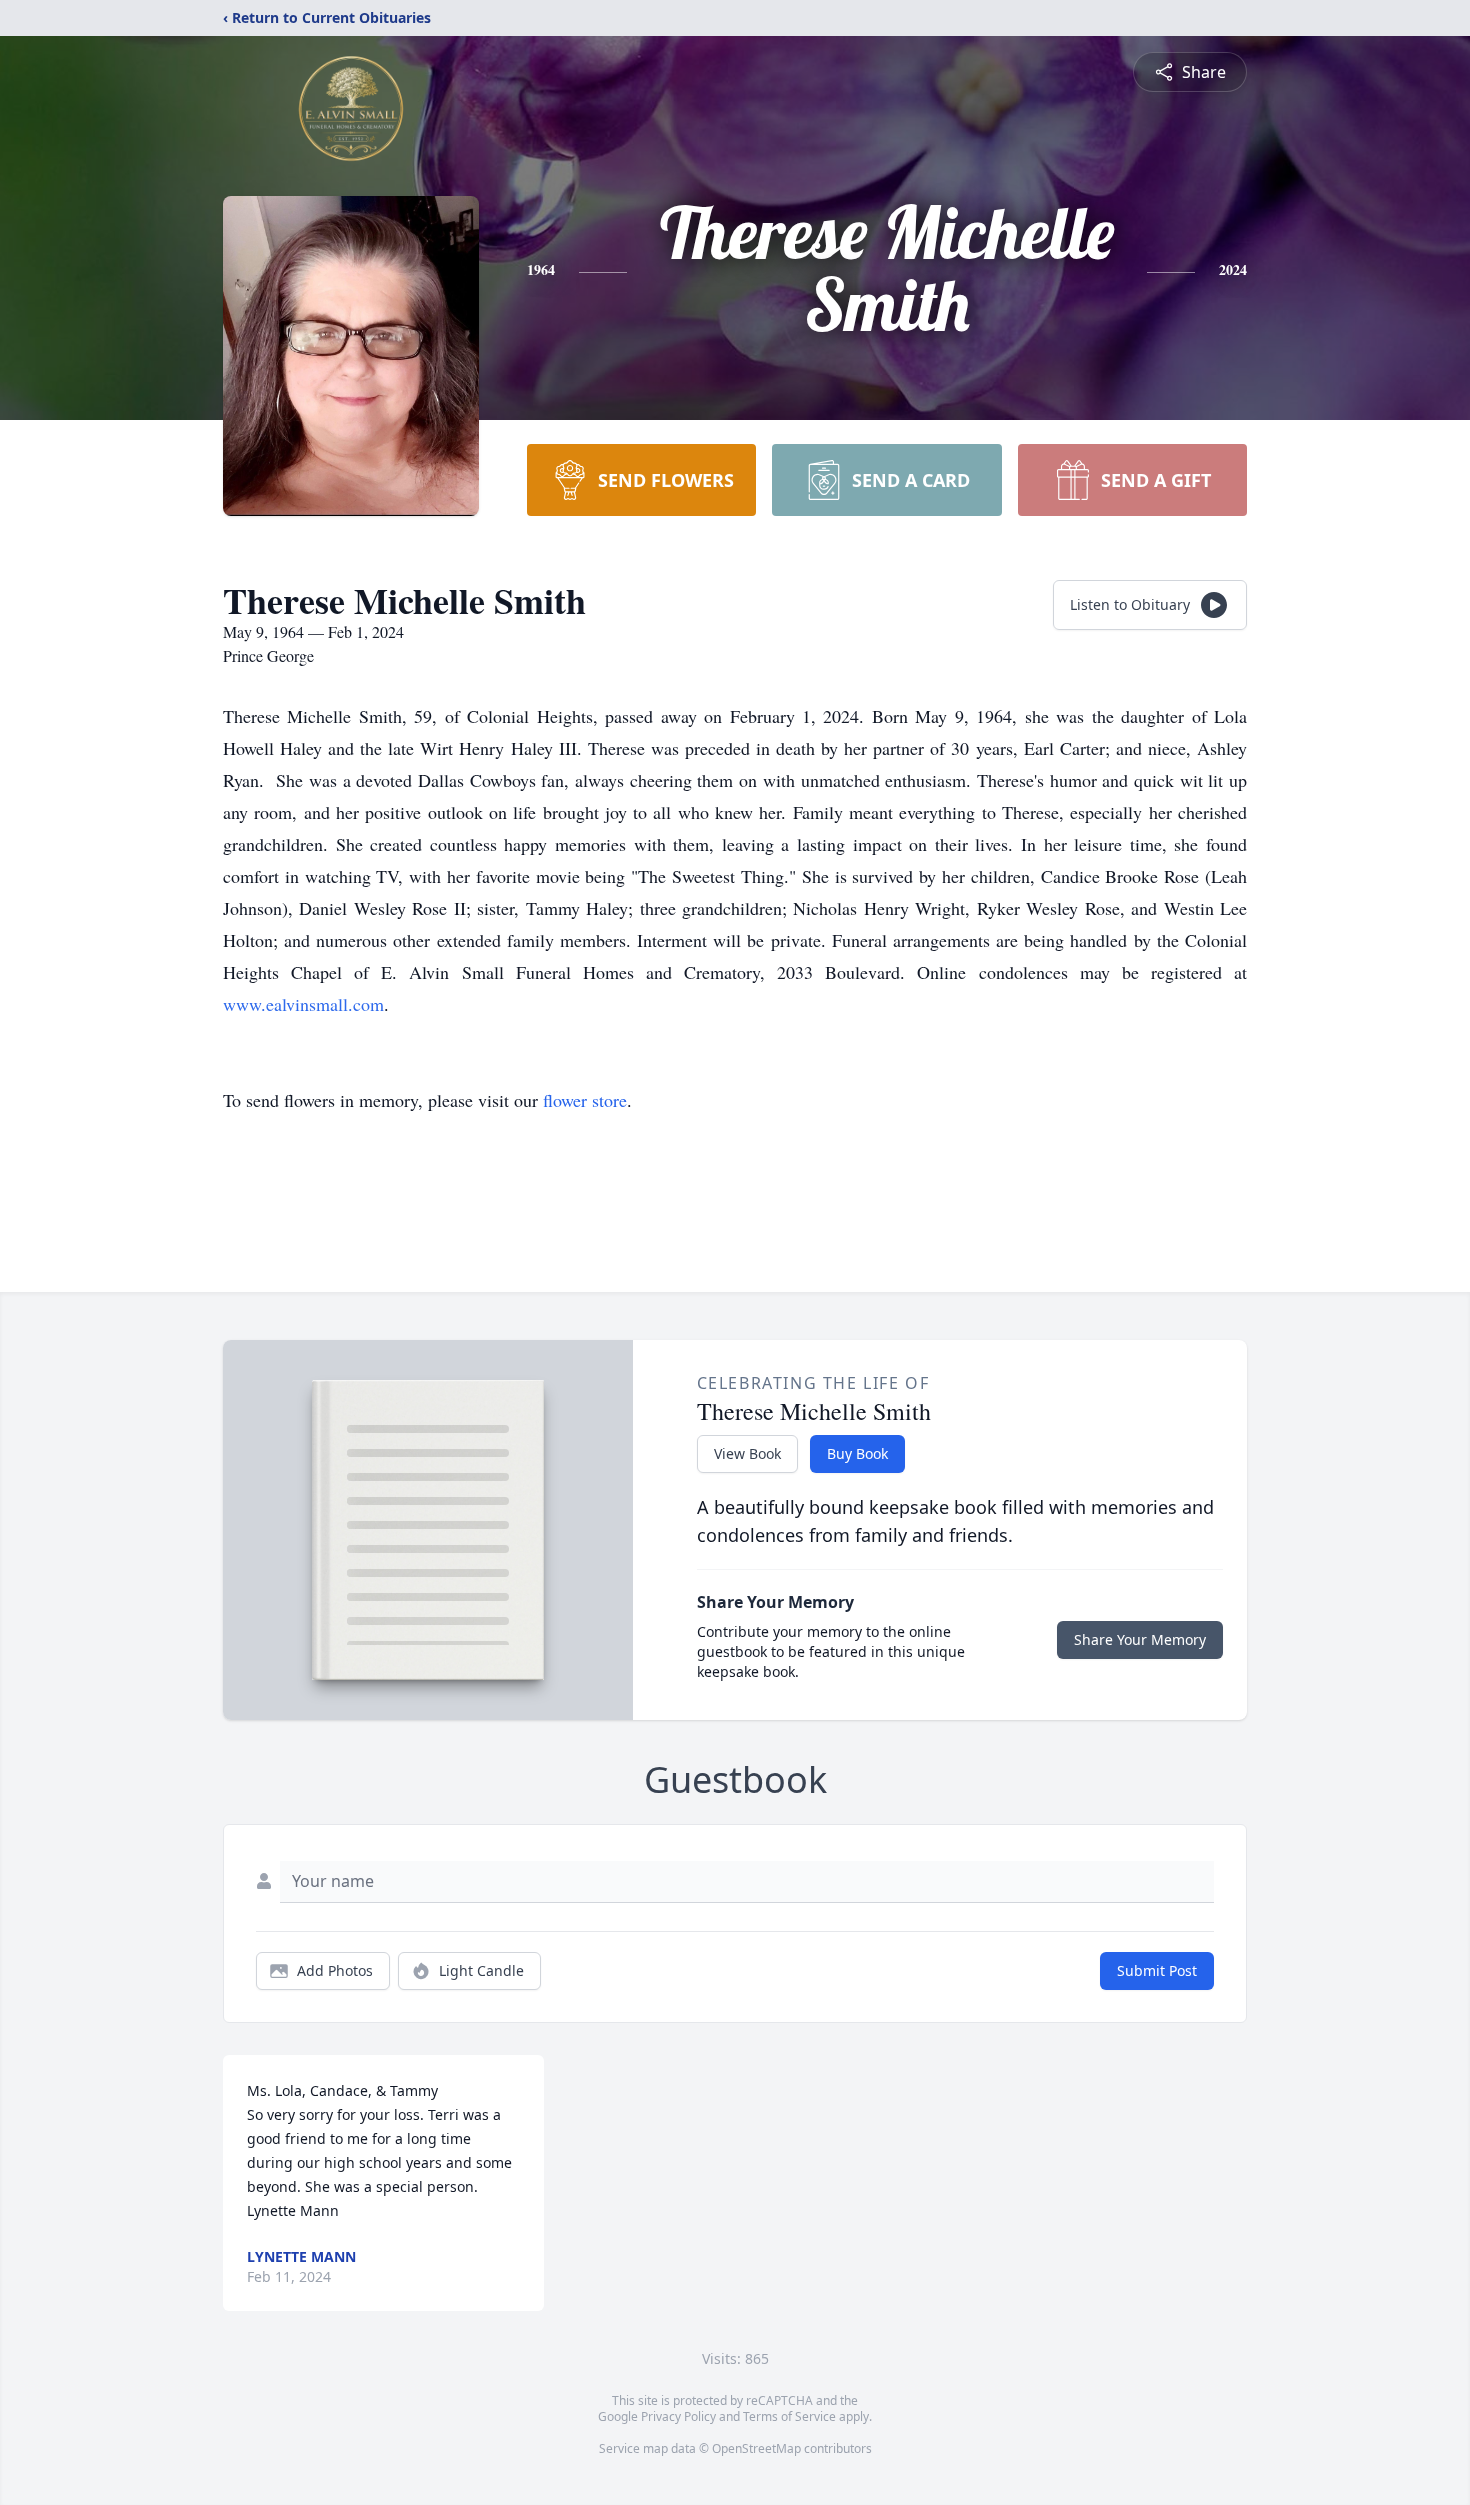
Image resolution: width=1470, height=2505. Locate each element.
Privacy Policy (678, 2416)
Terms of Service (789, 2416)
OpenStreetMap (756, 2448)
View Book (747, 1453)
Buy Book (857, 1453)
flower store (585, 1100)
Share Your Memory (1140, 1639)
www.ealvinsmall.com (303, 1004)
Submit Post (1157, 1970)
